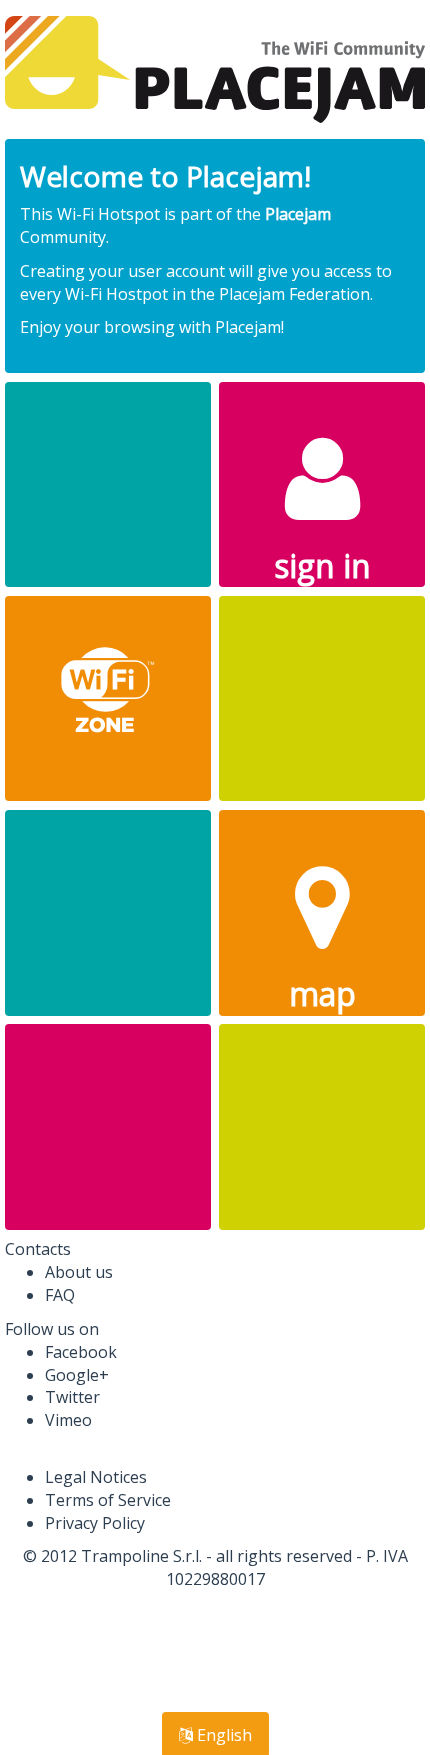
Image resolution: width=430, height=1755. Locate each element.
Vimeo (68, 1420)
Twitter (72, 1397)
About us (79, 1272)
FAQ (60, 1295)
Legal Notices (96, 1477)
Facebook (81, 1352)
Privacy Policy (95, 1523)
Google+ (77, 1375)
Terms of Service (108, 1500)
